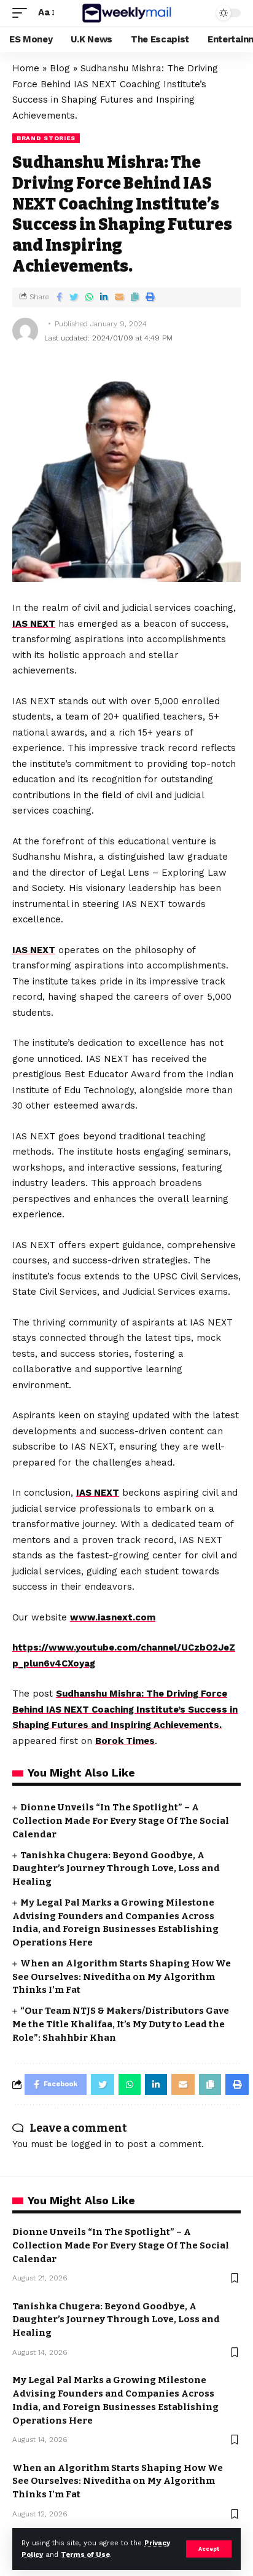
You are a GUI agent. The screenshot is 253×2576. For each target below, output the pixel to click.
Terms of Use (85, 2555)
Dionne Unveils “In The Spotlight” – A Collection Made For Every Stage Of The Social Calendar (121, 1821)
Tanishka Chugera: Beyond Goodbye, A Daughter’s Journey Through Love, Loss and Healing (116, 1869)
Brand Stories (46, 138)
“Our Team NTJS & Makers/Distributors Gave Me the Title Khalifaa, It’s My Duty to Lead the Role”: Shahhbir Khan (121, 2024)
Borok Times (125, 1741)
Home (26, 68)
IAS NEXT (34, 624)
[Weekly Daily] (127, 13)
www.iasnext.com (113, 1617)
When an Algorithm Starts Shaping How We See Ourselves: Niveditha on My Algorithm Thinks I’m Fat (122, 1977)
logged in (91, 2144)
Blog (60, 68)
